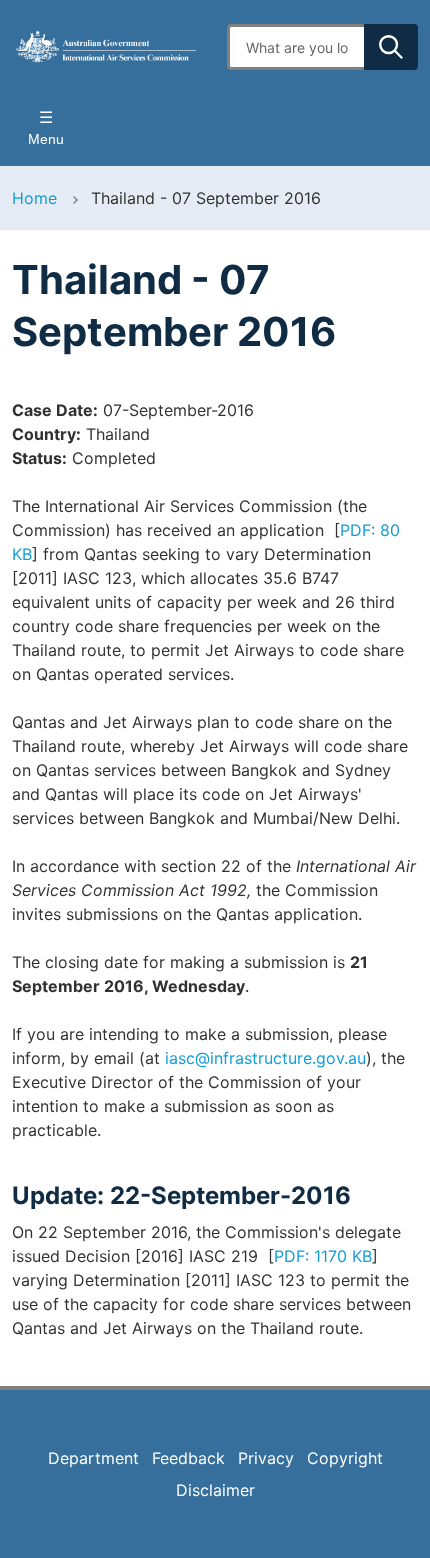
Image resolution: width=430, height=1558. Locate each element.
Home (34, 198)
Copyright (345, 1458)
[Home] (107, 46)
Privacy (266, 1458)
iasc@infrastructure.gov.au (265, 1058)
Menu (46, 139)
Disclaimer (215, 1490)
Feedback (188, 1458)
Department (93, 1458)
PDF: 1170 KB (323, 1256)
